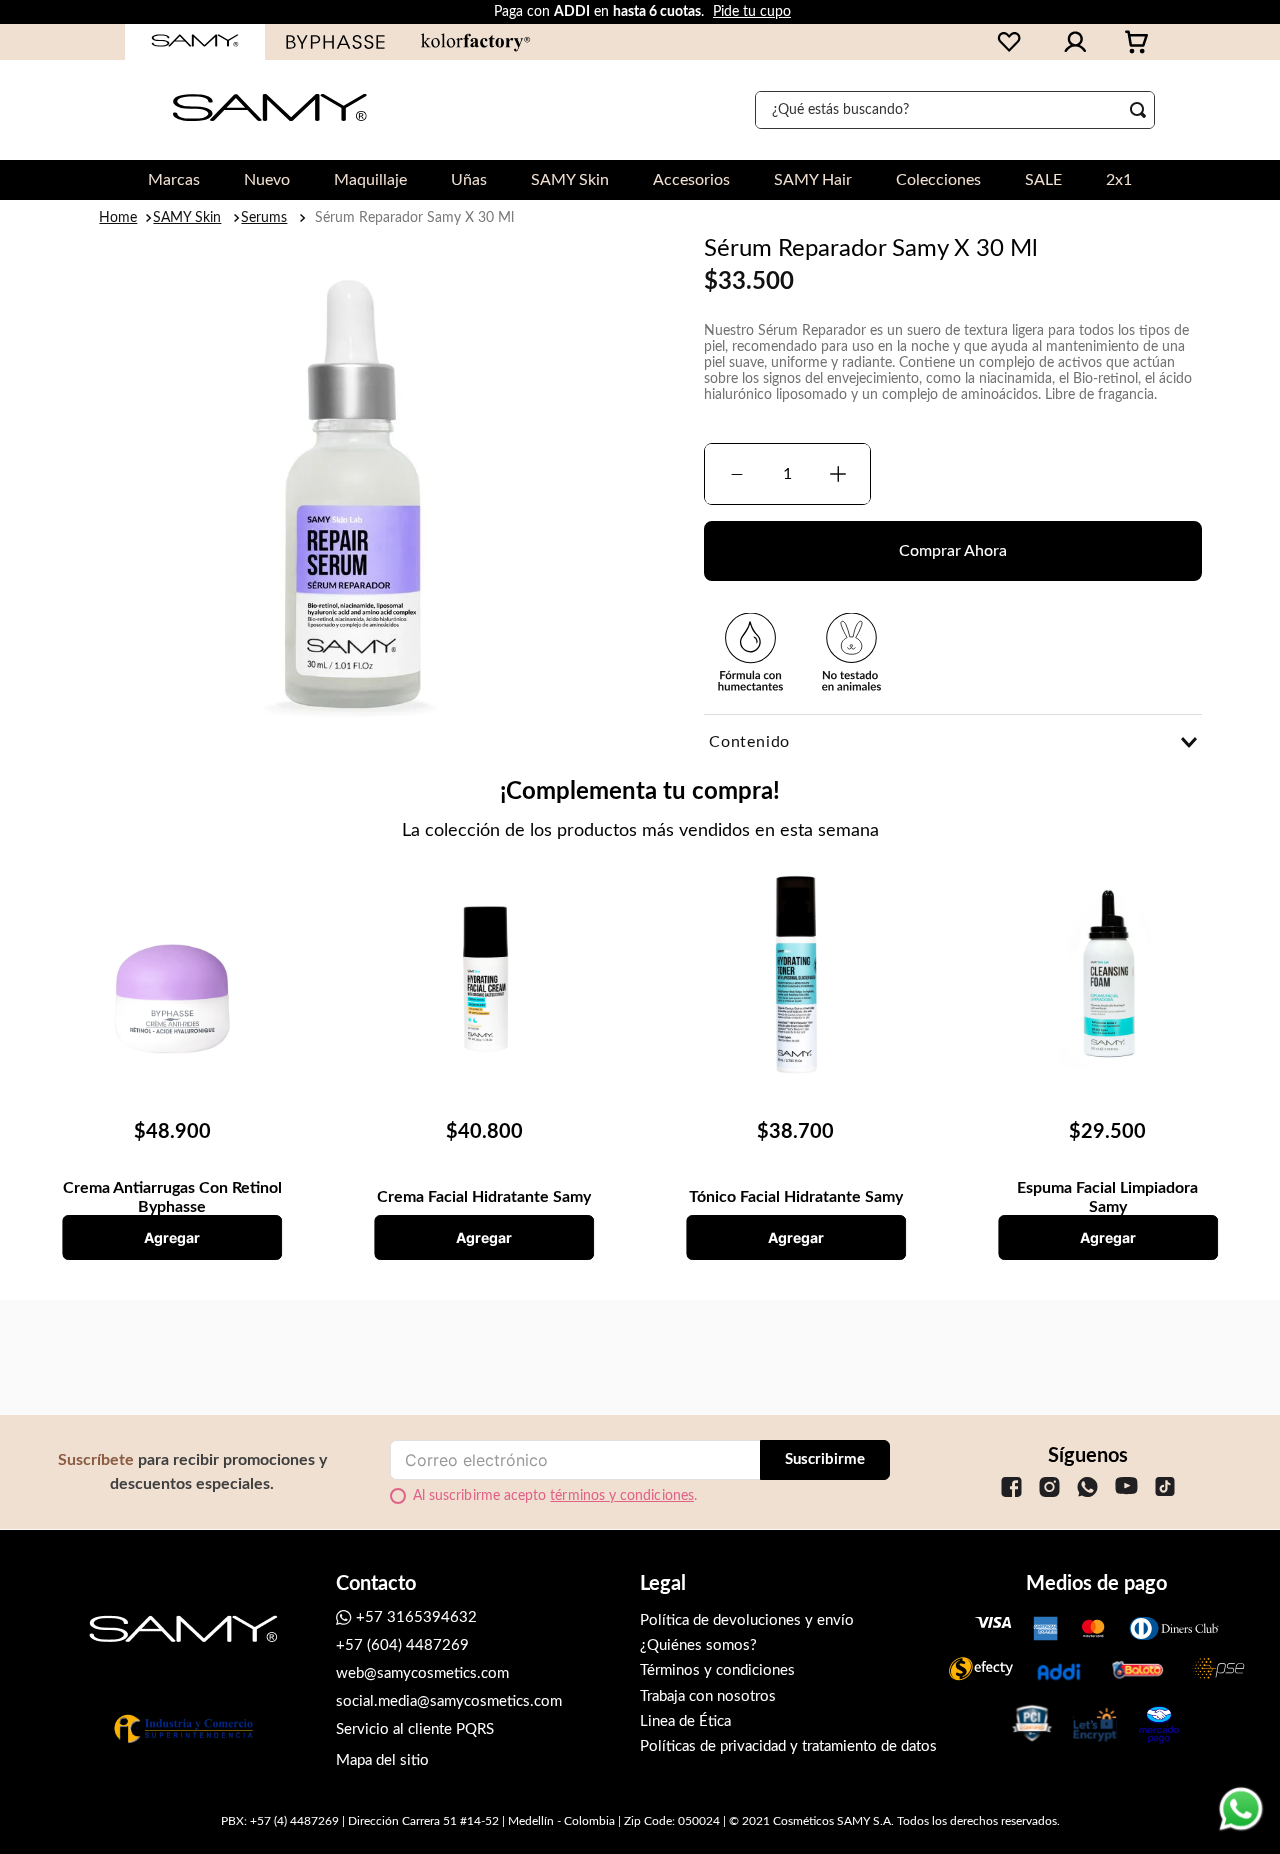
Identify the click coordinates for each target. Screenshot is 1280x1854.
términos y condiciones (622, 1496)
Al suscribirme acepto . (555, 1496)
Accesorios (691, 180)
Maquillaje (370, 180)
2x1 (1119, 180)
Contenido (749, 742)
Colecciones (938, 180)
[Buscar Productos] (1142, 110)
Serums (264, 218)
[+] (838, 474)
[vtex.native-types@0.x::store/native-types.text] (1011, 1503)
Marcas (174, 180)
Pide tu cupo (752, 12)
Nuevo (267, 180)
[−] (737, 474)
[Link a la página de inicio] (120, 218)
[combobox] (955, 110)
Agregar (172, 1237)
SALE (1043, 180)
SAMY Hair (813, 180)
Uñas (469, 180)
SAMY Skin (570, 180)
